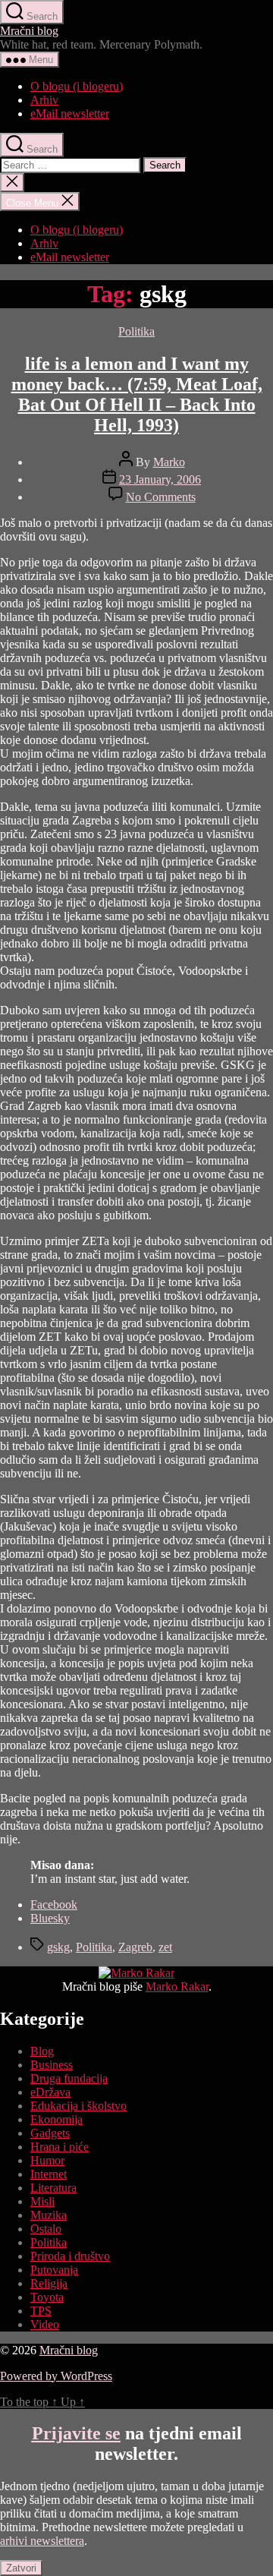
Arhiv (44, 100)
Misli (42, 2201)
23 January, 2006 (160, 479)
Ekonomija (56, 2119)
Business (52, 2065)
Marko (169, 462)
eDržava (50, 2092)
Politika (136, 331)
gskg (58, 1947)
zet (165, 1947)
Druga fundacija (69, 2078)
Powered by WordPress (56, 2376)
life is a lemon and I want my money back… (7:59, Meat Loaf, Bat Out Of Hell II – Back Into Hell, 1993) (137, 394)
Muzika (49, 2215)
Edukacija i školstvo (78, 2106)
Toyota (47, 2297)
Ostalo (46, 2229)
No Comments (161, 497)
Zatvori (21, 2568)
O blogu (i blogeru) (77, 86)
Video (45, 2324)
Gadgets (50, 2133)
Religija (49, 2283)
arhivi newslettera (42, 2541)
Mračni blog (29, 31)
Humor (47, 2160)
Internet (49, 2174)
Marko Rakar (177, 1986)
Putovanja (54, 2270)
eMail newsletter (70, 114)
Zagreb (135, 1947)
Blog (42, 2051)
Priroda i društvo (70, 2256)
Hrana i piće (60, 2147)
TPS (41, 2311)
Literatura (53, 2188)
